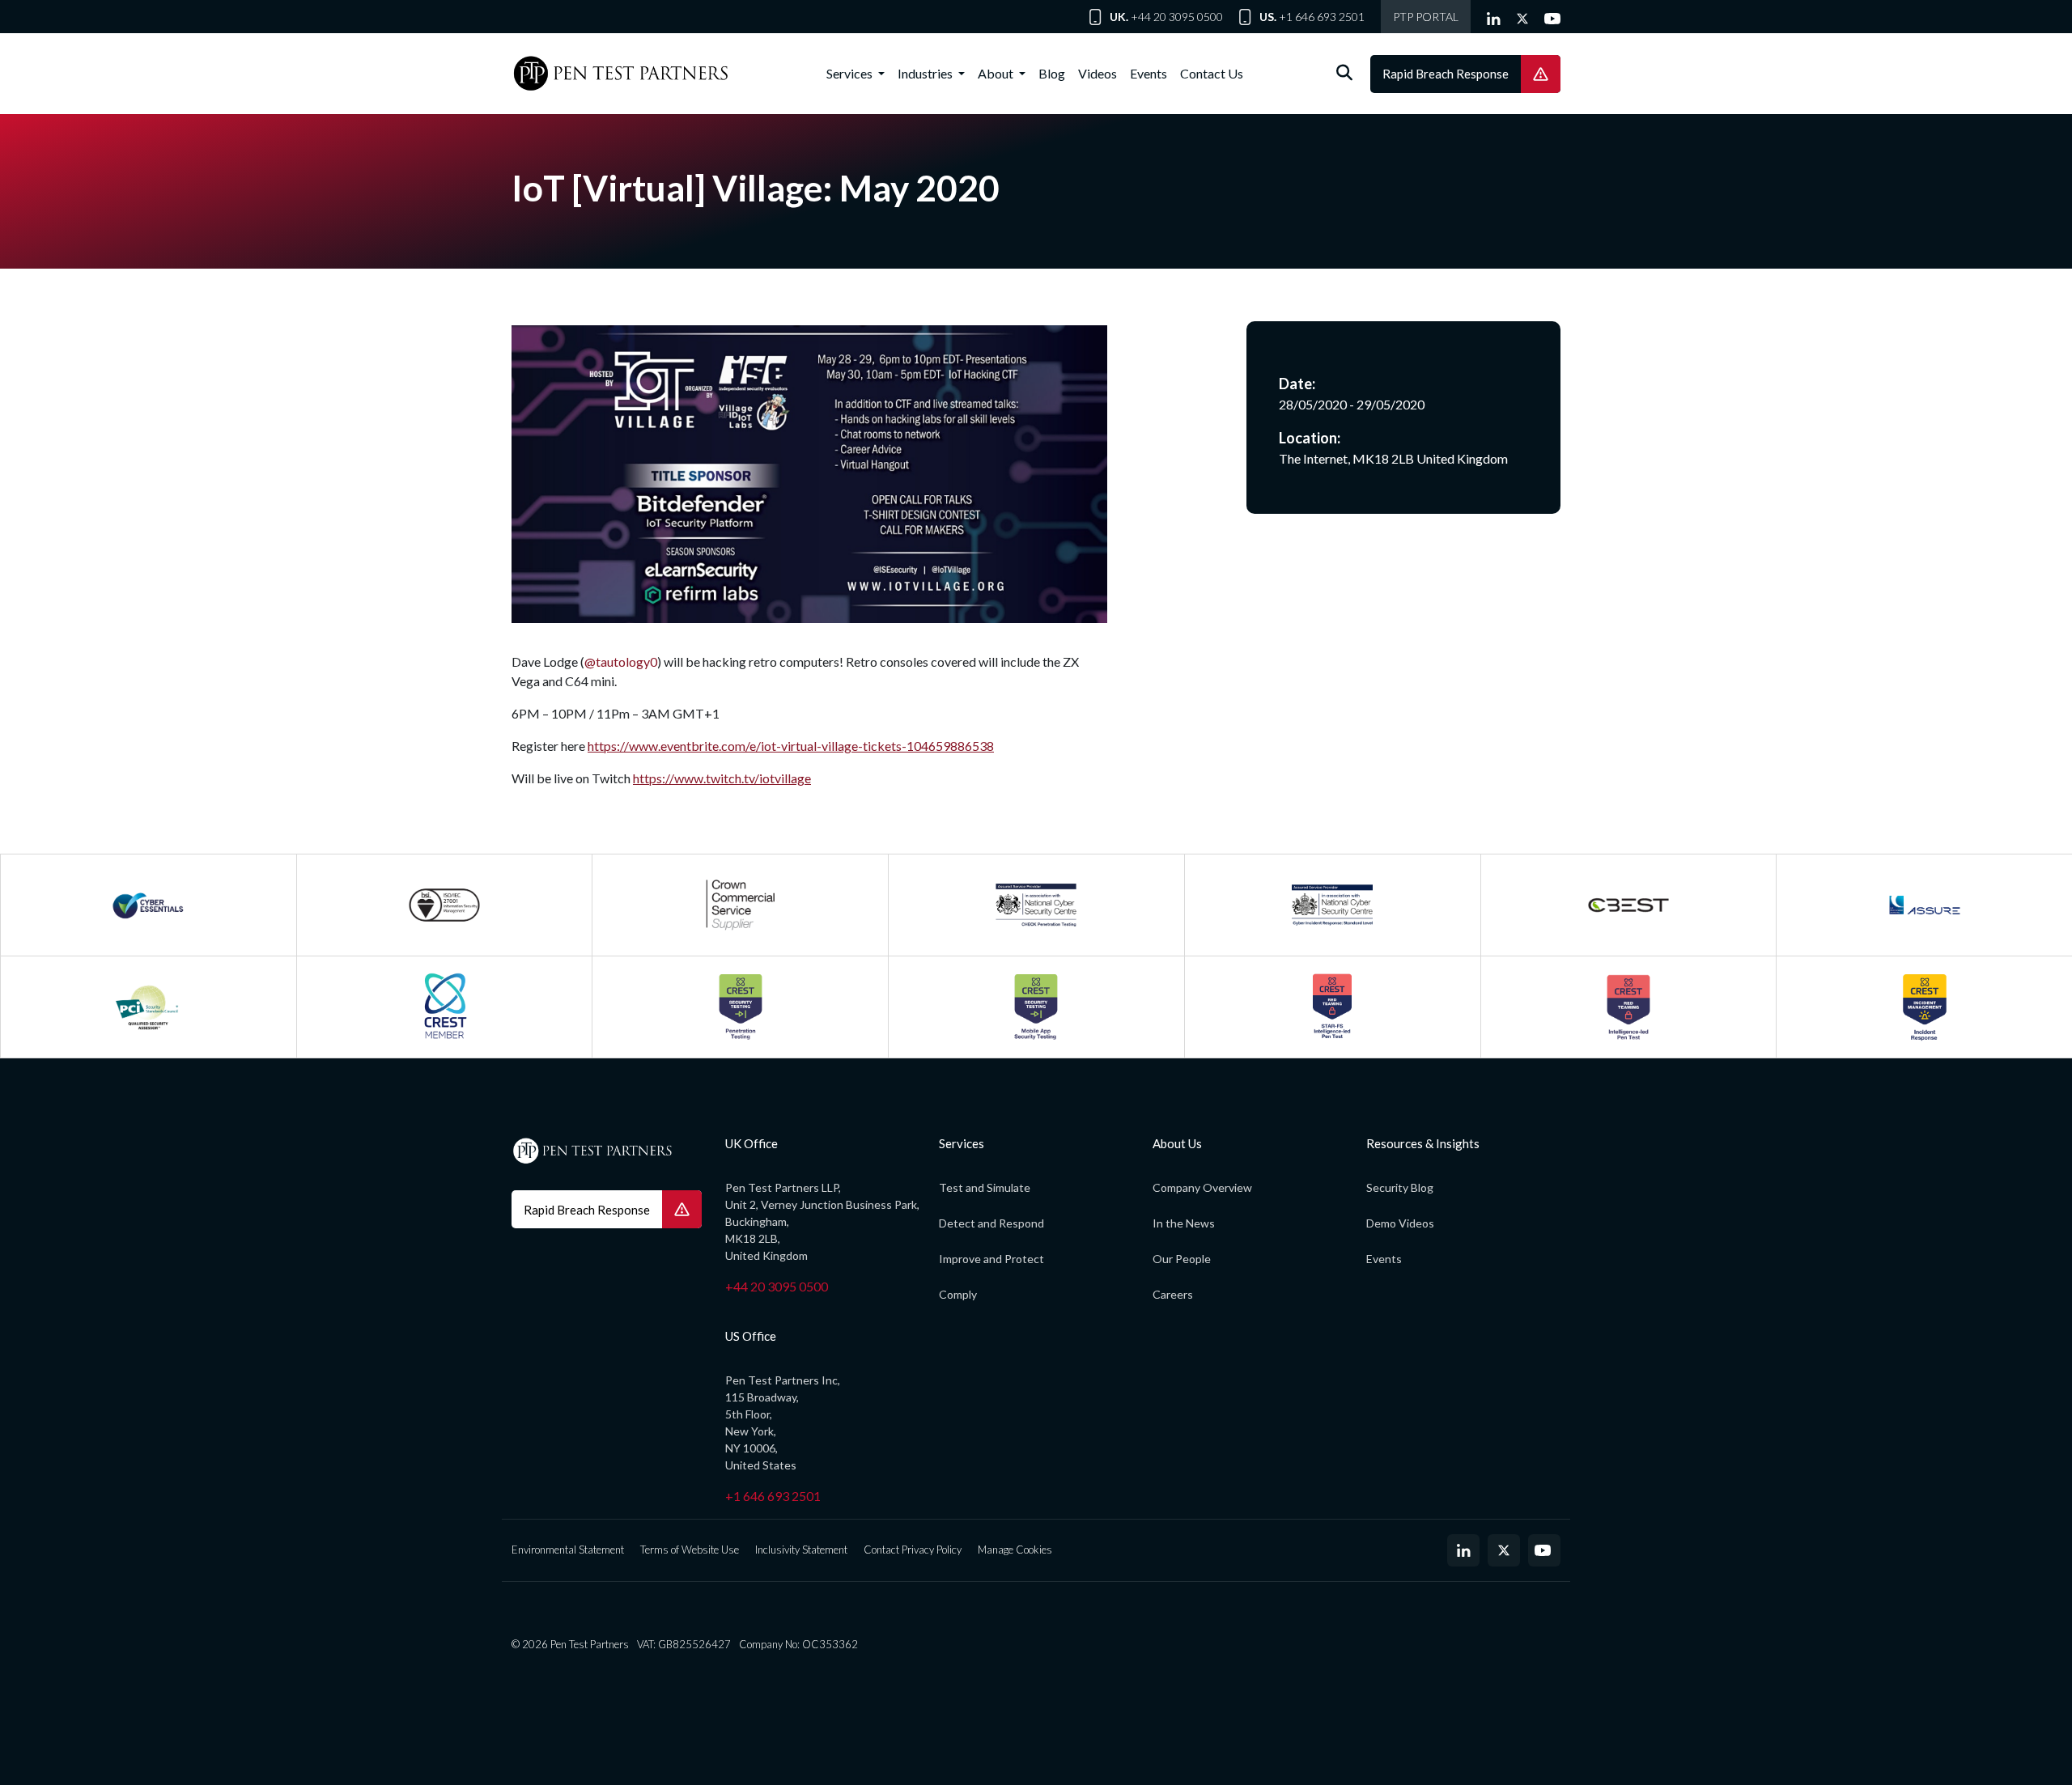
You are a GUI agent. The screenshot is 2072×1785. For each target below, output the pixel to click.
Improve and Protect (991, 1259)
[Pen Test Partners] (621, 74)
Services (851, 73)
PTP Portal (1426, 17)
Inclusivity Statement (801, 1550)
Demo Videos (1400, 1223)
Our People (1182, 1259)
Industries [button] (926, 73)
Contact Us (1212, 73)
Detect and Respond (991, 1223)
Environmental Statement (568, 1550)
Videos (1098, 73)
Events (1149, 73)
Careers (1173, 1294)
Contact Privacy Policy (913, 1550)
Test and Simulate (985, 1187)
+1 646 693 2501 (1322, 17)
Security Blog (1400, 1187)
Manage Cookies (1015, 1550)
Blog (1052, 73)
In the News (1184, 1223)
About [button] (997, 73)
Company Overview (1202, 1187)
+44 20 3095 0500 (1177, 17)
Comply (958, 1294)
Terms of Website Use (690, 1550)
